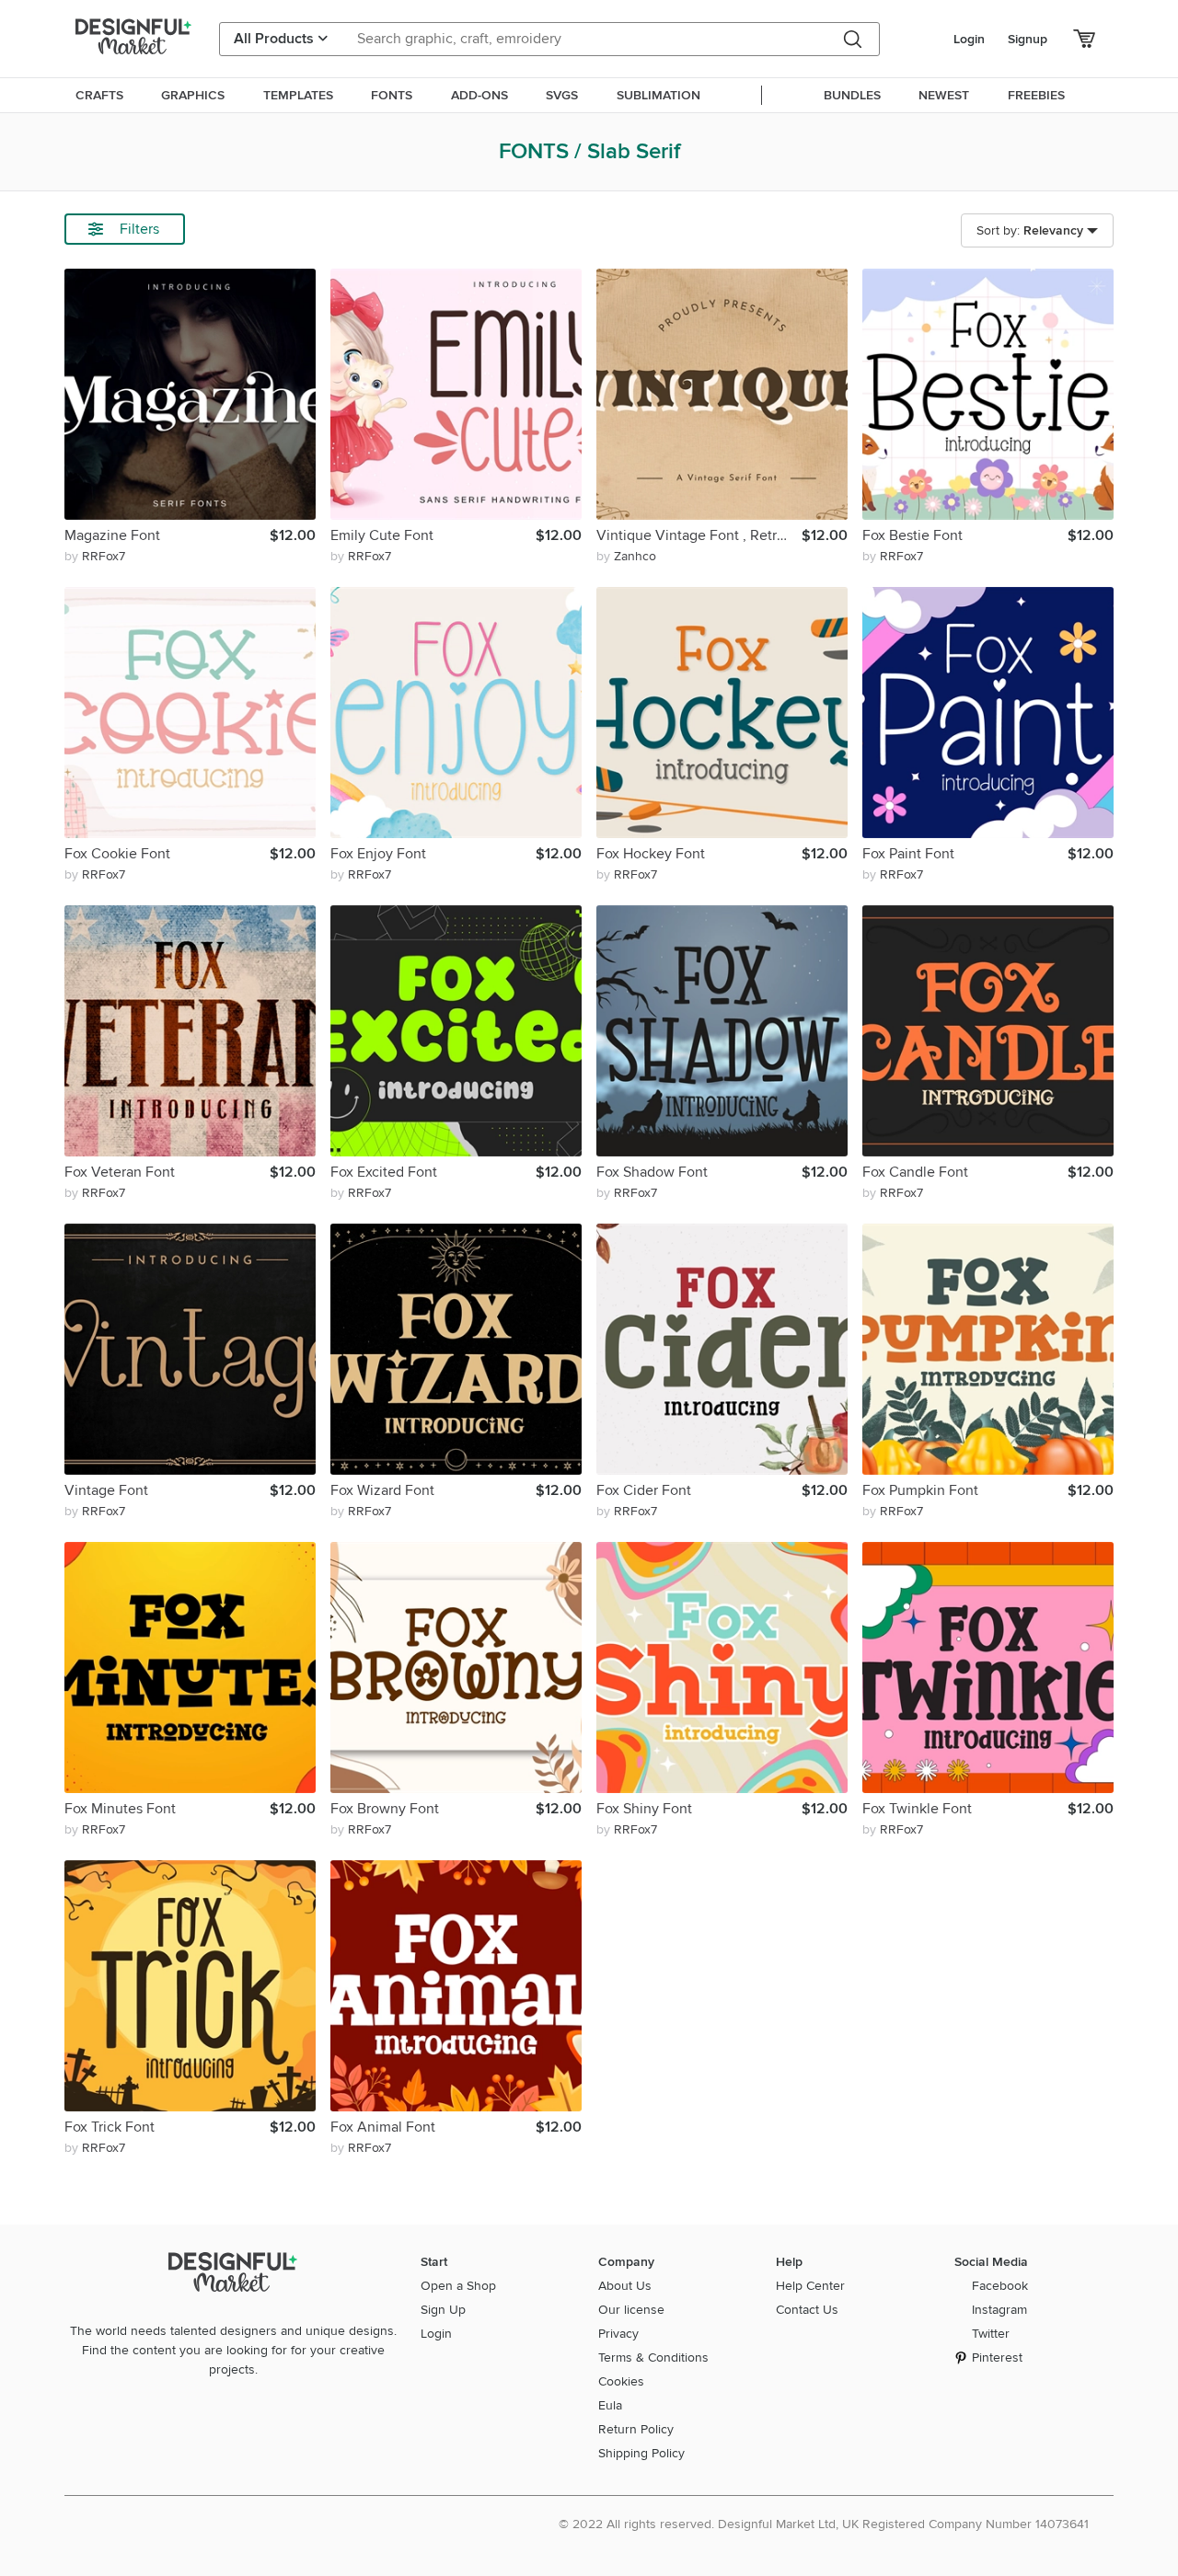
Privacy (618, 2334)
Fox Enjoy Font (378, 854)
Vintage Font (106, 1490)
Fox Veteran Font (120, 1172)
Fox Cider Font (644, 1490)
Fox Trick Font (110, 2127)
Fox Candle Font (915, 1172)
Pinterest (997, 2357)
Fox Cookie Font (117, 854)
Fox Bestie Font (912, 535)
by (95, 556)
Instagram (999, 2310)
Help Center (810, 2286)
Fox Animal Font (383, 2127)
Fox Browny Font (385, 1809)
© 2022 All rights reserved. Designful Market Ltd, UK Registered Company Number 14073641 (824, 2524)
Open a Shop (458, 2286)
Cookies (621, 2381)
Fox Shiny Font (644, 1809)
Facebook (1000, 2286)
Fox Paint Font (908, 854)
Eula (610, 2405)
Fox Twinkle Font (917, 1809)
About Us (625, 2286)
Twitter (991, 2334)
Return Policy (636, 2429)
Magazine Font (112, 535)
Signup (1028, 39)
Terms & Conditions (653, 2357)
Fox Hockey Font (651, 854)
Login (969, 39)
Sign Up (443, 2310)
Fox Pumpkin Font (920, 1490)
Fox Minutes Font (120, 1809)
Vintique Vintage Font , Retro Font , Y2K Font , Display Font (699, 535)
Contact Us (807, 2310)
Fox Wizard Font (382, 1490)
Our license (631, 2310)
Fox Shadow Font (652, 1172)
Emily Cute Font (382, 535)
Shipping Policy (641, 2453)
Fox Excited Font (384, 1172)
